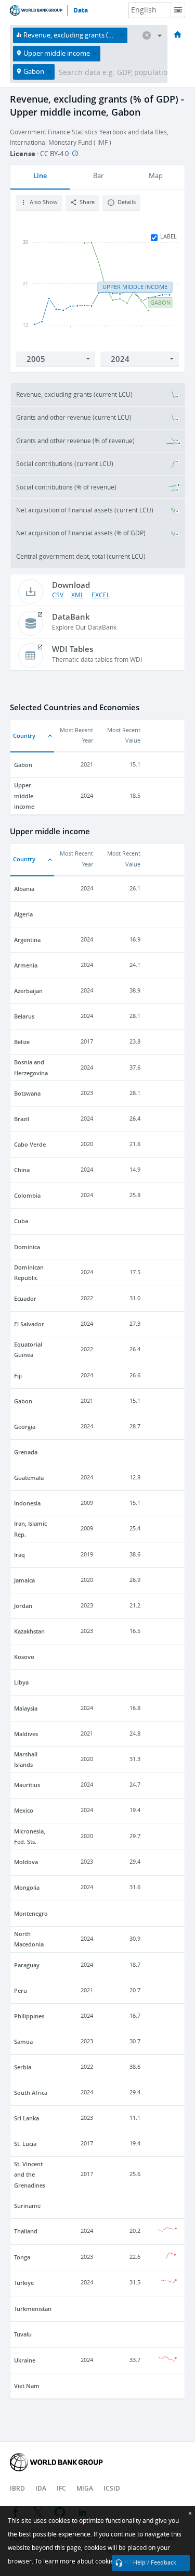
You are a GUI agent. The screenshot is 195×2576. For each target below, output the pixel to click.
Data (81, 10)
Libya (21, 1682)
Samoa (23, 2041)
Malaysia (26, 1708)
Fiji (18, 1375)
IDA (41, 2488)
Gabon (23, 765)
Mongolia (27, 1887)
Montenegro (31, 1913)
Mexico (24, 1810)
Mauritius (27, 1785)
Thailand (26, 2231)
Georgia (25, 1427)
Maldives (26, 1734)
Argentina (27, 940)
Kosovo (24, 1657)
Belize (22, 1042)
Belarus (24, 1016)
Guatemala (29, 1478)
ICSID (112, 2488)
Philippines (29, 2016)
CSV (58, 595)
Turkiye (24, 2283)
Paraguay (27, 1965)
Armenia (26, 965)
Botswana (27, 1093)
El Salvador (29, 1324)
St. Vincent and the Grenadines (30, 2175)
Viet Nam (27, 2386)
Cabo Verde (30, 1144)
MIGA (85, 2488)
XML (77, 595)
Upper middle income (24, 796)
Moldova (26, 1862)
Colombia (27, 1195)
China (22, 1170)
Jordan (23, 1606)
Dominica (27, 1247)
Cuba (21, 1221)
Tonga (22, 2257)
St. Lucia (25, 2144)
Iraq (19, 1555)
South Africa (31, 2093)
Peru (21, 1990)
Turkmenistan (33, 2309)
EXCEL (101, 595)
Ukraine (25, 2360)
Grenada (26, 1452)
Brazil (22, 1119)
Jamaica (24, 1580)
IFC (61, 2488)
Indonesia (27, 1503)
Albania (24, 889)
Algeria (23, 914)
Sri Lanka (27, 2118)
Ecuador (25, 1298)
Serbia (23, 2067)
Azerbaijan (28, 991)
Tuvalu (23, 2334)
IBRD (17, 2488)
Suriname (27, 2206)
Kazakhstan (29, 1631)
